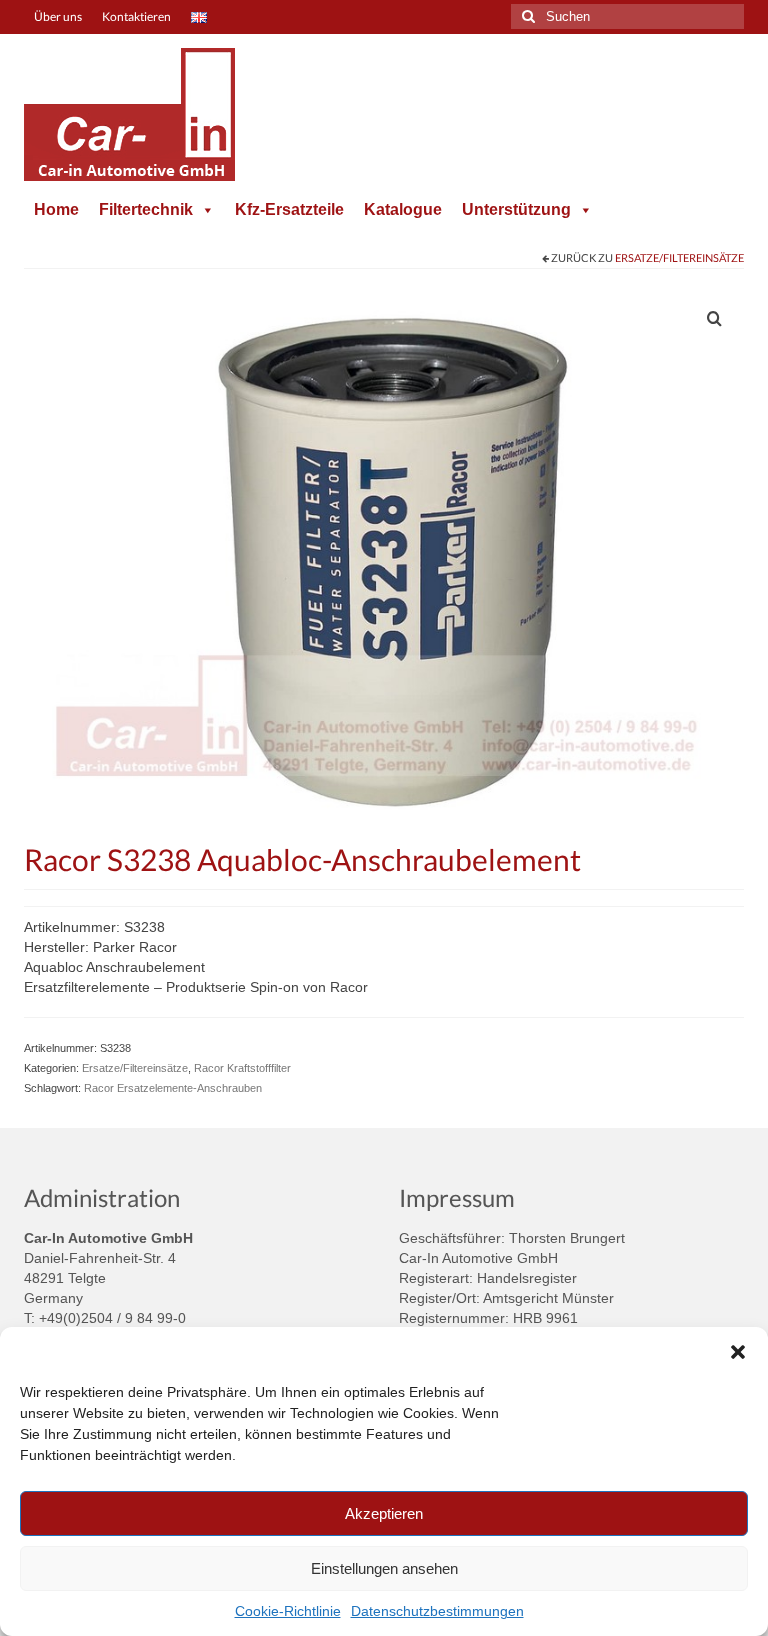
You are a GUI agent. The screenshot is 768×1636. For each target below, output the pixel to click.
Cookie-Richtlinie (288, 1611)
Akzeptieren (384, 1513)
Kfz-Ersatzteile (289, 209)
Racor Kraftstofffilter (242, 1068)
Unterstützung (516, 209)
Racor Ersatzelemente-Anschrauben (173, 1088)
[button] (738, 1352)
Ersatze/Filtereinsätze (679, 257)
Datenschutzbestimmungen (437, 1611)
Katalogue (403, 209)
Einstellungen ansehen (384, 1568)
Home (56, 209)
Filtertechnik (146, 209)
